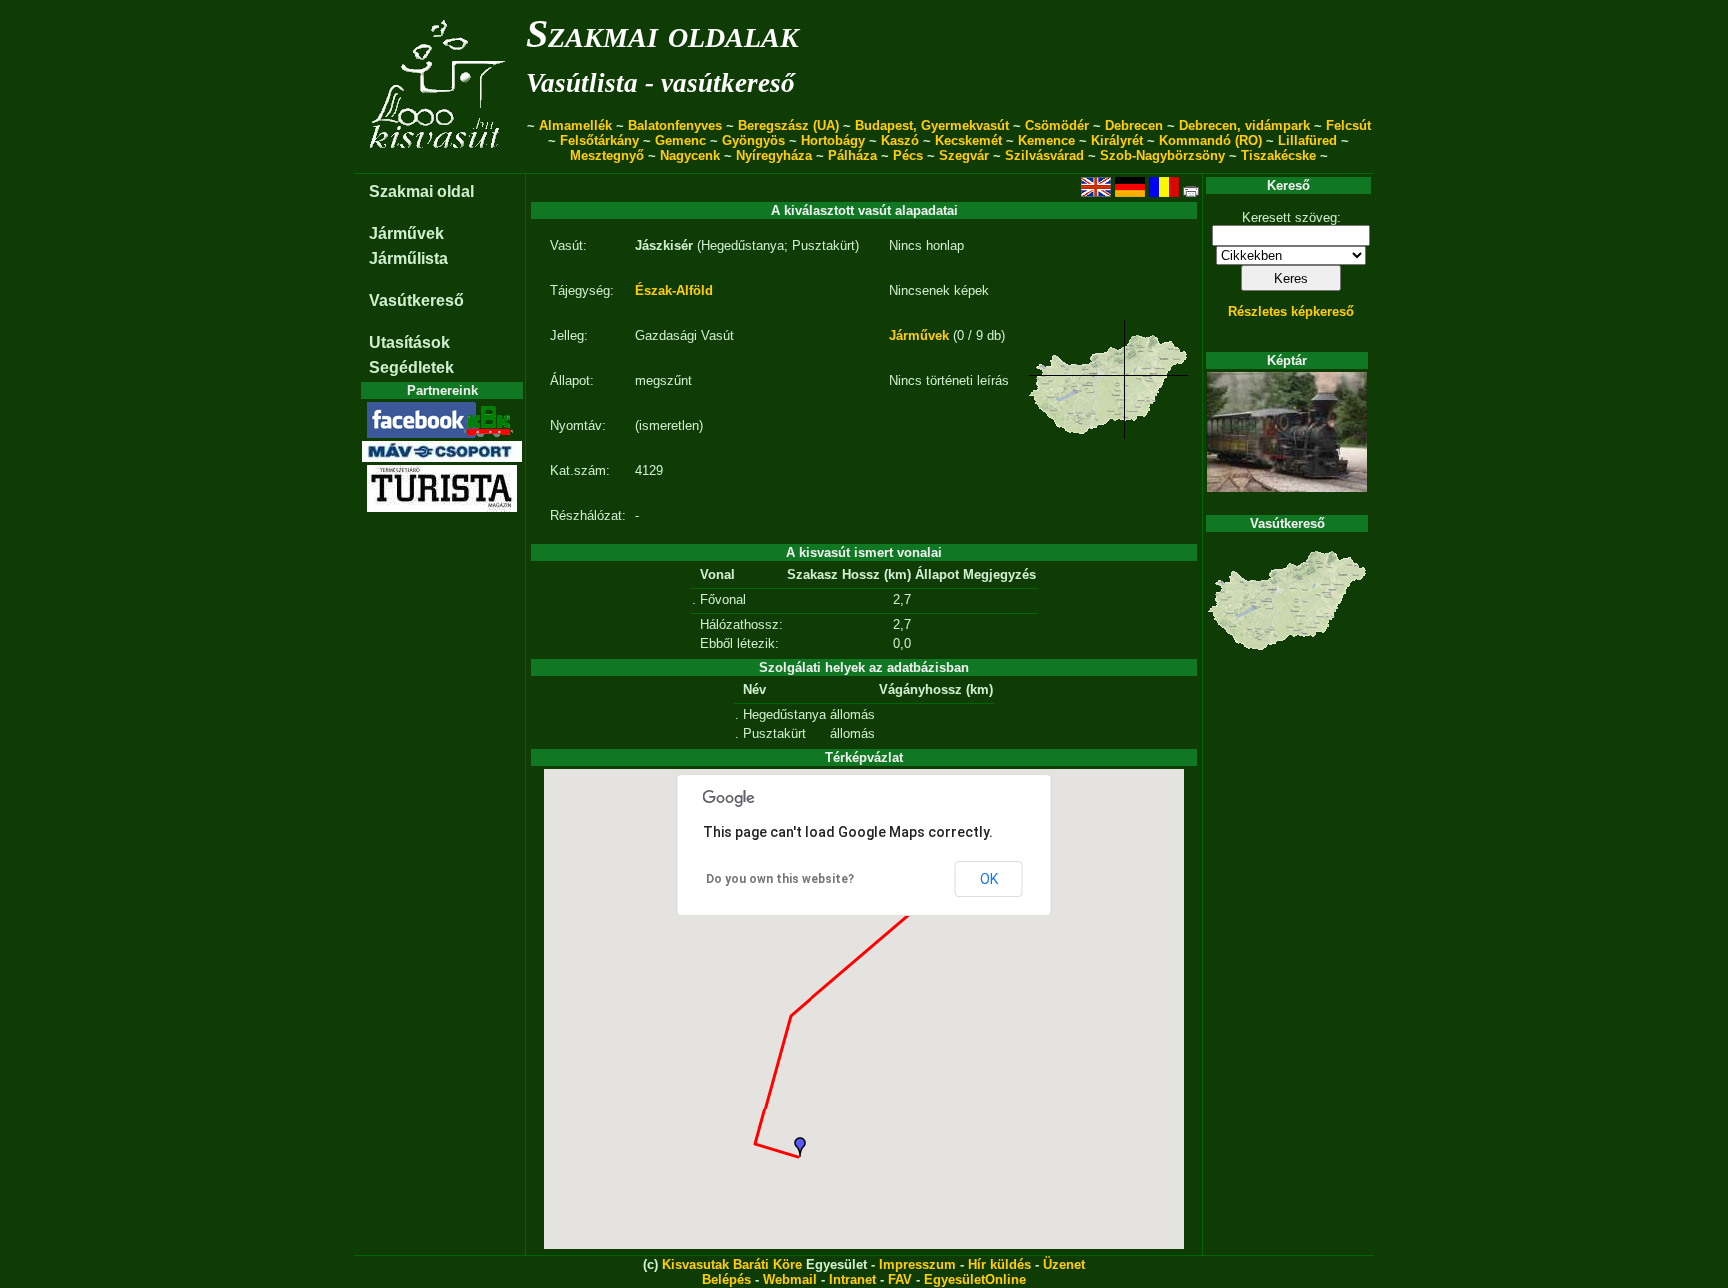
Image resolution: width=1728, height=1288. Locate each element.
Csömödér (1057, 125)
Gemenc (680, 140)
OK (989, 879)
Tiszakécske (1278, 155)
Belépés (726, 1279)
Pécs (908, 155)
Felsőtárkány (599, 140)
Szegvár (964, 155)
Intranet (852, 1279)
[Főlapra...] (439, 162)
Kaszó (900, 140)
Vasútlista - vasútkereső (660, 83)
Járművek (406, 233)
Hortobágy (833, 140)
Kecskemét (968, 140)
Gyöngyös (753, 140)
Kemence (1046, 140)
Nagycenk (690, 155)
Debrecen (1134, 125)
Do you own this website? (780, 879)
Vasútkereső (416, 300)
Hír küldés (999, 1264)
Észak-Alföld (674, 290)
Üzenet (1064, 1264)
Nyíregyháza (774, 155)
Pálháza (852, 155)
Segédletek (411, 367)
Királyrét (1117, 140)
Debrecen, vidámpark (1244, 125)
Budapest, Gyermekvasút (932, 125)
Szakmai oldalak (662, 33)
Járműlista (408, 258)
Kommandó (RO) (1210, 140)
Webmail (790, 1279)
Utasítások (409, 342)
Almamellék (575, 125)
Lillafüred (1307, 140)
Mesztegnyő (607, 155)
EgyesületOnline (975, 1279)
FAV (900, 1279)
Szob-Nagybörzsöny (1162, 155)
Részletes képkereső (1291, 311)
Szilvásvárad (1044, 155)
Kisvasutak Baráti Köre (732, 1264)
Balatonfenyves (675, 125)
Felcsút (1348, 125)
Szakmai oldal (421, 191)
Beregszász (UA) (788, 125)
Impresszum (917, 1264)
